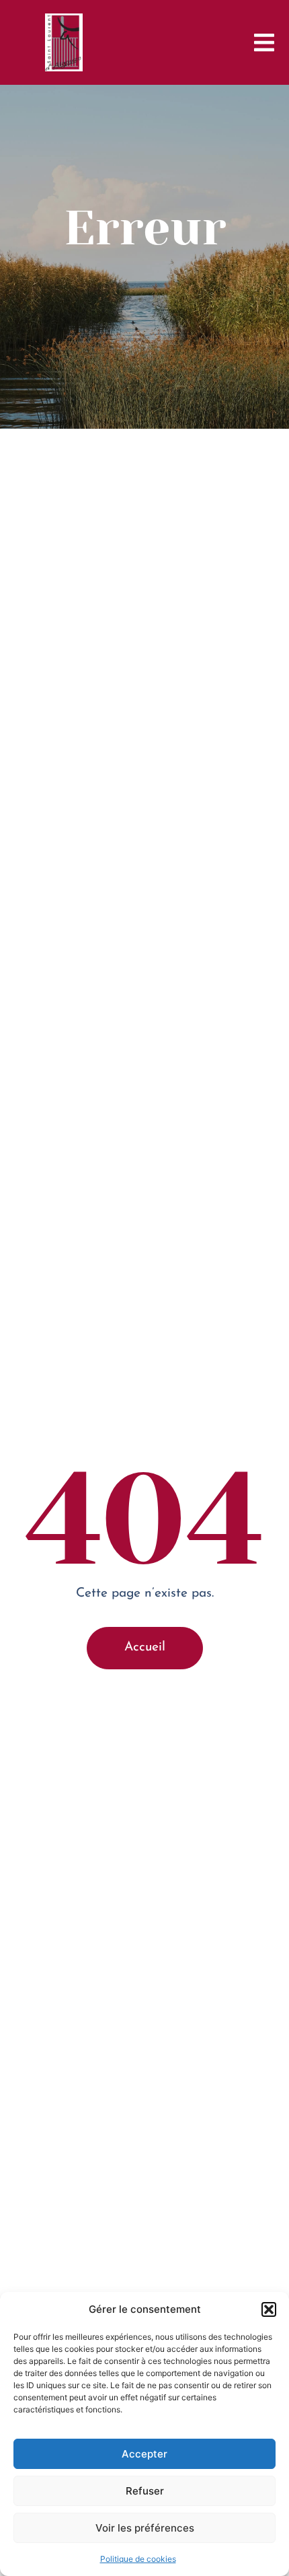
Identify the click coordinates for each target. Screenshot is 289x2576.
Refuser (145, 2491)
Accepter (144, 2454)
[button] (269, 2309)
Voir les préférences (145, 2528)
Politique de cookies (138, 2559)
